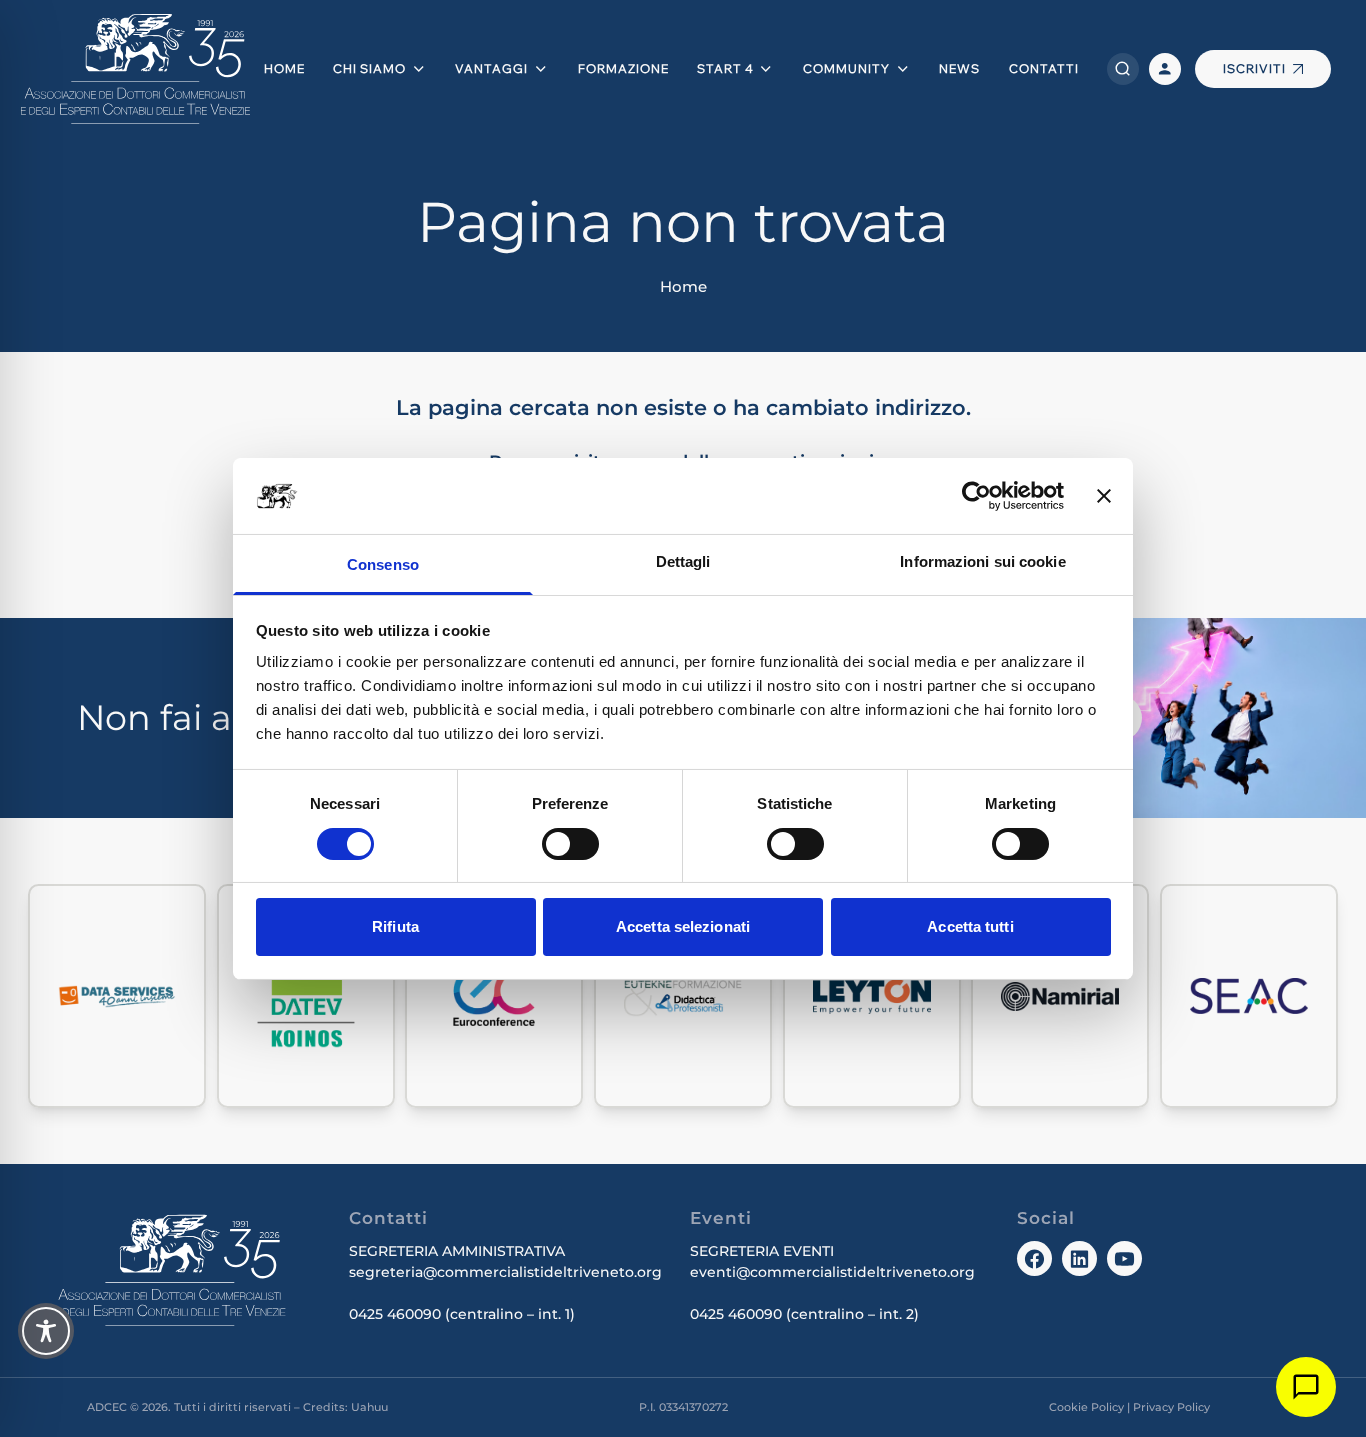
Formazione (623, 68)
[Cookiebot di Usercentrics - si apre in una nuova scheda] (976, 496)
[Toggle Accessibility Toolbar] (46, 1331)
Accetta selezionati (683, 926)
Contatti (1044, 68)
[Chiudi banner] (1104, 496)
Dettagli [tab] (683, 561)
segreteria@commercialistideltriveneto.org (505, 1272)
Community (846, 68)
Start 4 (725, 68)
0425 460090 (395, 1314)
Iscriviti (1254, 68)
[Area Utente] (1165, 69)
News (959, 68)
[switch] (570, 844)
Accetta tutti (970, 926)
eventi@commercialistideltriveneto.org (832, 1272)
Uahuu (369, 1407)
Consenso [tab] (383, 564)
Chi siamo (369, 68)
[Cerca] (1123, 69)
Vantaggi (491, 68)
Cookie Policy (1086, 1407)
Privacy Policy (1171, 1407)
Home (284, 68)
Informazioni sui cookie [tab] (982, 561)
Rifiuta (395, 926)
